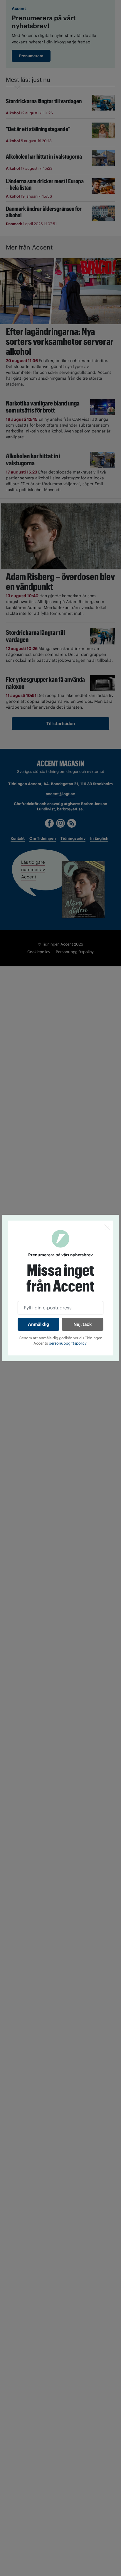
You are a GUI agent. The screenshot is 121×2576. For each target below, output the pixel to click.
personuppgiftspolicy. (68, 1343)
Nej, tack (83, 1324)
